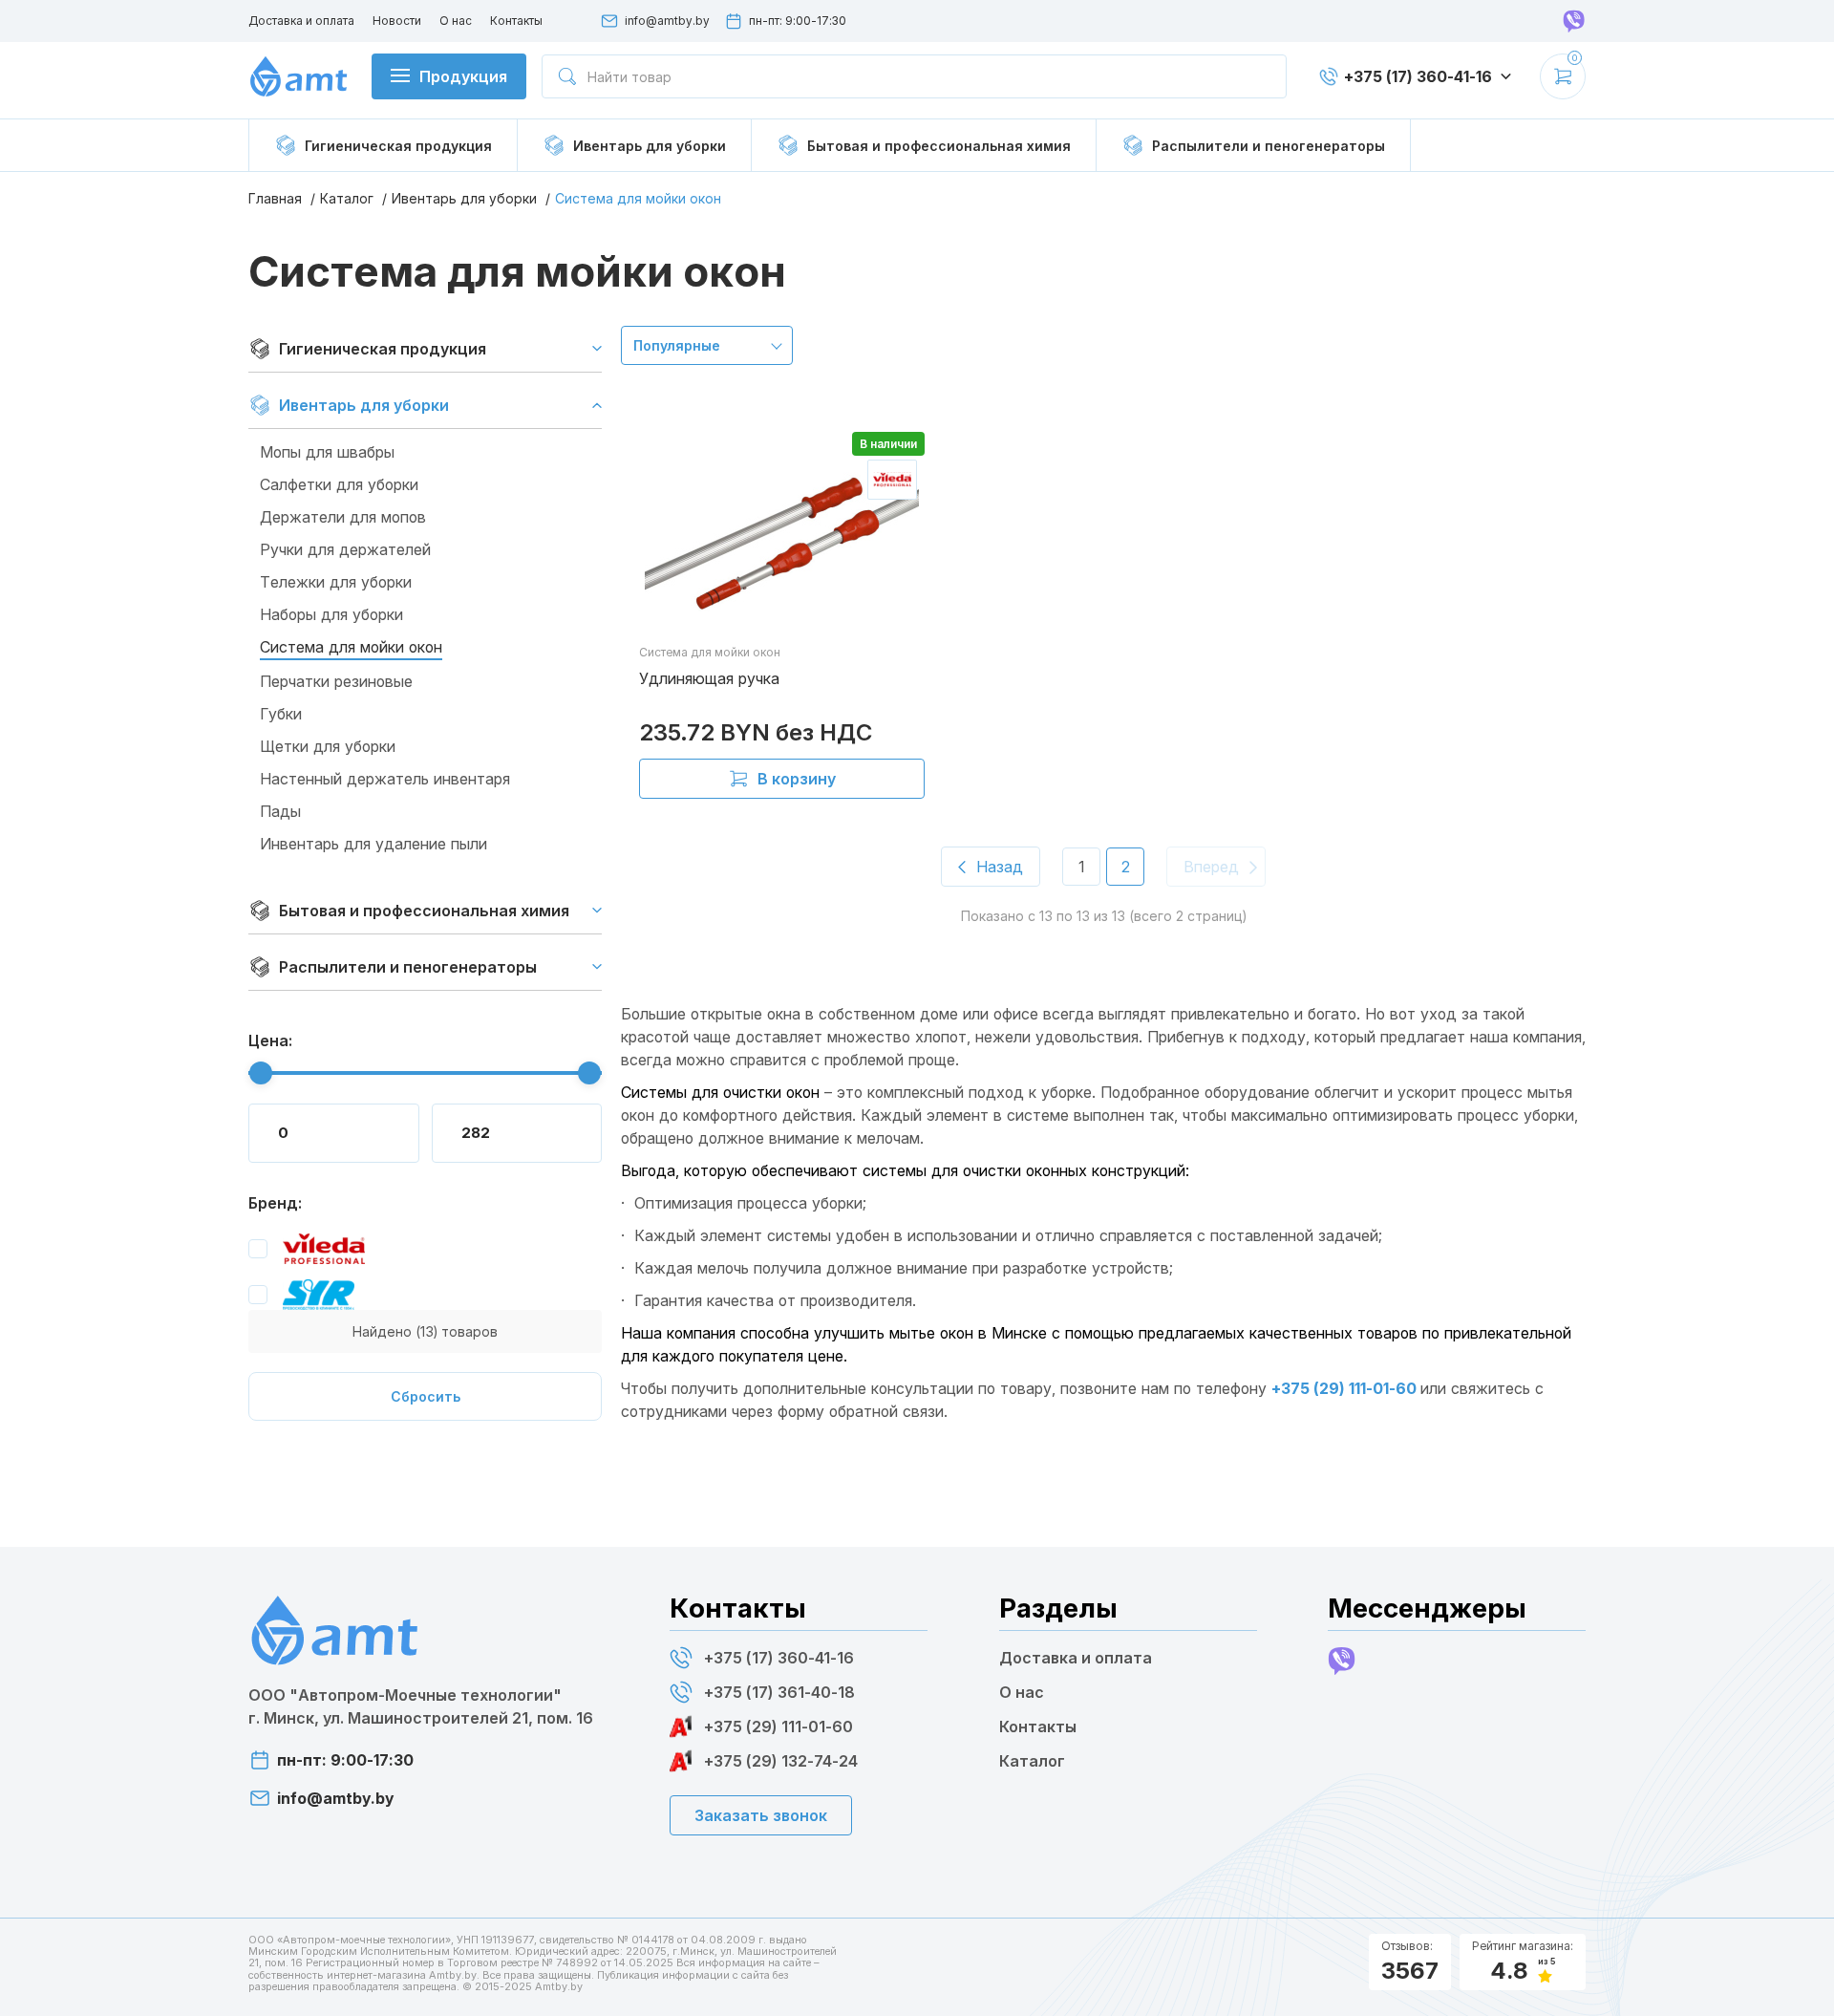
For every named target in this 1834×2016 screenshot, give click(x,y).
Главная (275, 198)
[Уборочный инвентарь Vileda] (307, 1249)
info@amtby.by (667, 21)
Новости (397, 21)
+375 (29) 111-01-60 (1346, 1388)
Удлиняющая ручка (709, 678)
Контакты (516, 21)
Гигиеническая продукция (383, 349)
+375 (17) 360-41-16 (779, 1658)
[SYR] (301, 1295)
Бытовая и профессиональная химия (424, 911)
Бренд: (275, 1203)
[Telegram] (1574, 21)
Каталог (347, 198)
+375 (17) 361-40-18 (779, 1692)
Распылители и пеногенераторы (408, 967)
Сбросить (426, 1396)
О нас (456, 21)
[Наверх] (1801, 1978)
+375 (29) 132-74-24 (781, 1761)
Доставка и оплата (301, 21)
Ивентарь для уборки (464, 198)
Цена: (270, 1040)
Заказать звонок (761, 1815)
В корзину (797, 779)
